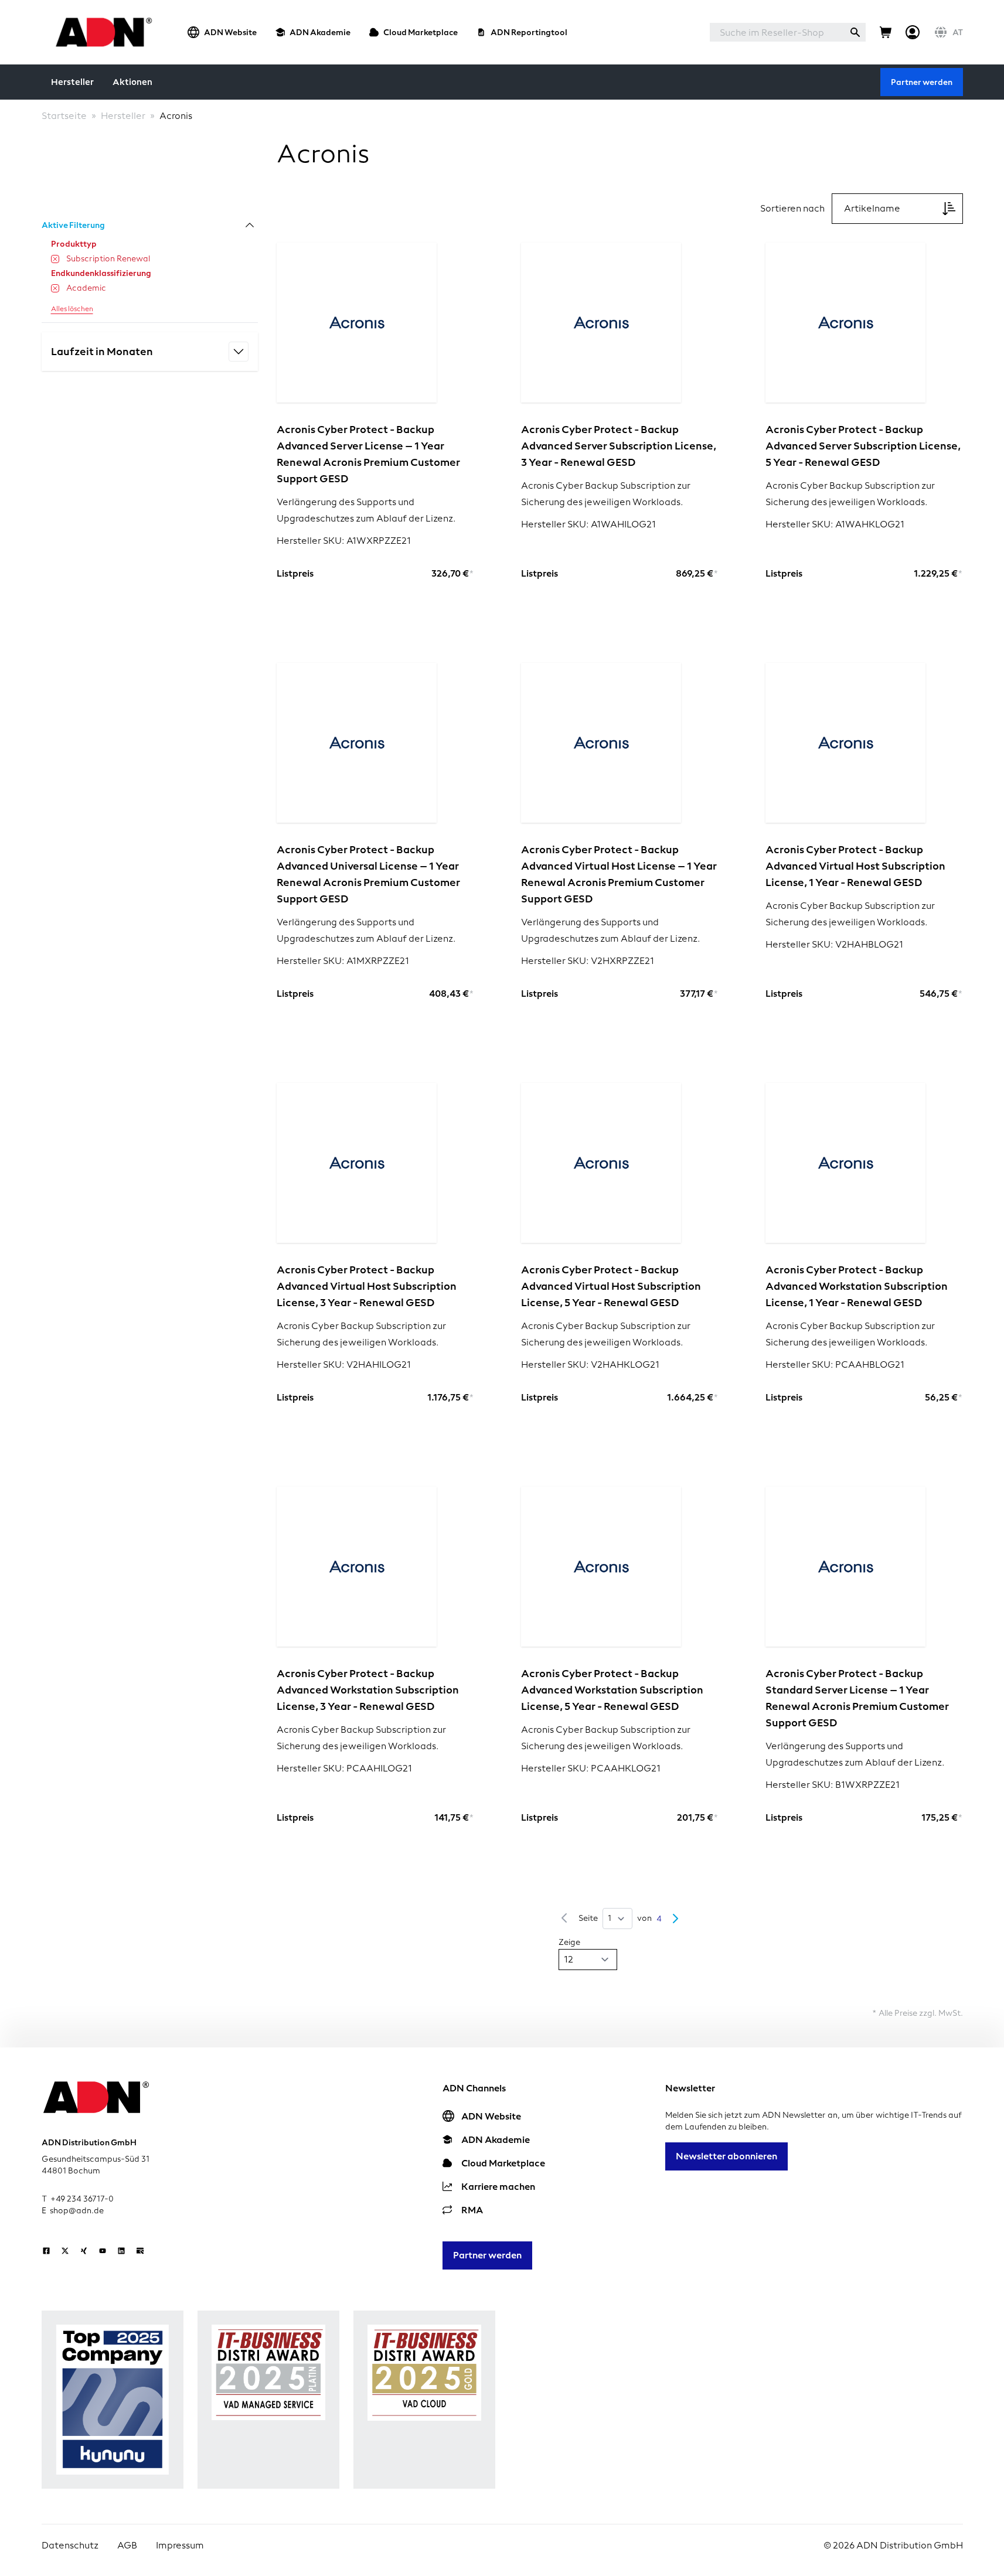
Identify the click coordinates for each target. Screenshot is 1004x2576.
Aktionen (132, 82)
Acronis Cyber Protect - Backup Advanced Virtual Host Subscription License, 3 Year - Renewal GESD (367, 1286)
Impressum (180, 2545)
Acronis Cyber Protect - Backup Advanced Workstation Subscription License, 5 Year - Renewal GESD (612, 1690)
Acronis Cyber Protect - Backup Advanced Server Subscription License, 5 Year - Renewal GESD (863, 446)
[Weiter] (675, 1919)
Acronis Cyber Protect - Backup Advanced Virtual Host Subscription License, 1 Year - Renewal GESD (855, 866)
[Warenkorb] (886, 32)
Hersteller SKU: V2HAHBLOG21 (834, 944)
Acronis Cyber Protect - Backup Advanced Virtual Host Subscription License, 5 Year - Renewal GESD (611, 1286)
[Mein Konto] (913, 32)
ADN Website (230, 32)
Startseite (64, 116)
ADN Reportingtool (529, 32)
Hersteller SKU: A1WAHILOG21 (588, 524)
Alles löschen (72, 309)
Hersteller (72, 82)
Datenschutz (70, 2545)
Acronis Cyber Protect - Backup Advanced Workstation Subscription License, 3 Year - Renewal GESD (368, 1690)
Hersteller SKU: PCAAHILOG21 (344, 1768)
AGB (127, 2545)
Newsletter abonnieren (726, 2156)
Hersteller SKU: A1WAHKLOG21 (835, 524)
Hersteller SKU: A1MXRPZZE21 (343, 961)
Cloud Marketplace (421, 32)
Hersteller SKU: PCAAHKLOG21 (591, 1768)
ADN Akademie (320, 32)
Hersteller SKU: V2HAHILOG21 (344, 1364)
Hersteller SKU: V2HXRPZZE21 (588, 961)
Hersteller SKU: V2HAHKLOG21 (590, 1364)
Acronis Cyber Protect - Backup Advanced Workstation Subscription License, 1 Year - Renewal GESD (857, 1286)
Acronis (176, 116)
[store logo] (101, 32)
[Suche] (855, 32)
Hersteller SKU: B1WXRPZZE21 (833, 1785)
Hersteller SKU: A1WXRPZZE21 (344, 541)
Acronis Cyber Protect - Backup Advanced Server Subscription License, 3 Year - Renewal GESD (619, 446)
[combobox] (777, 32)
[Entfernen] (55, 259)
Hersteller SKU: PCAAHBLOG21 (835, 1364)
